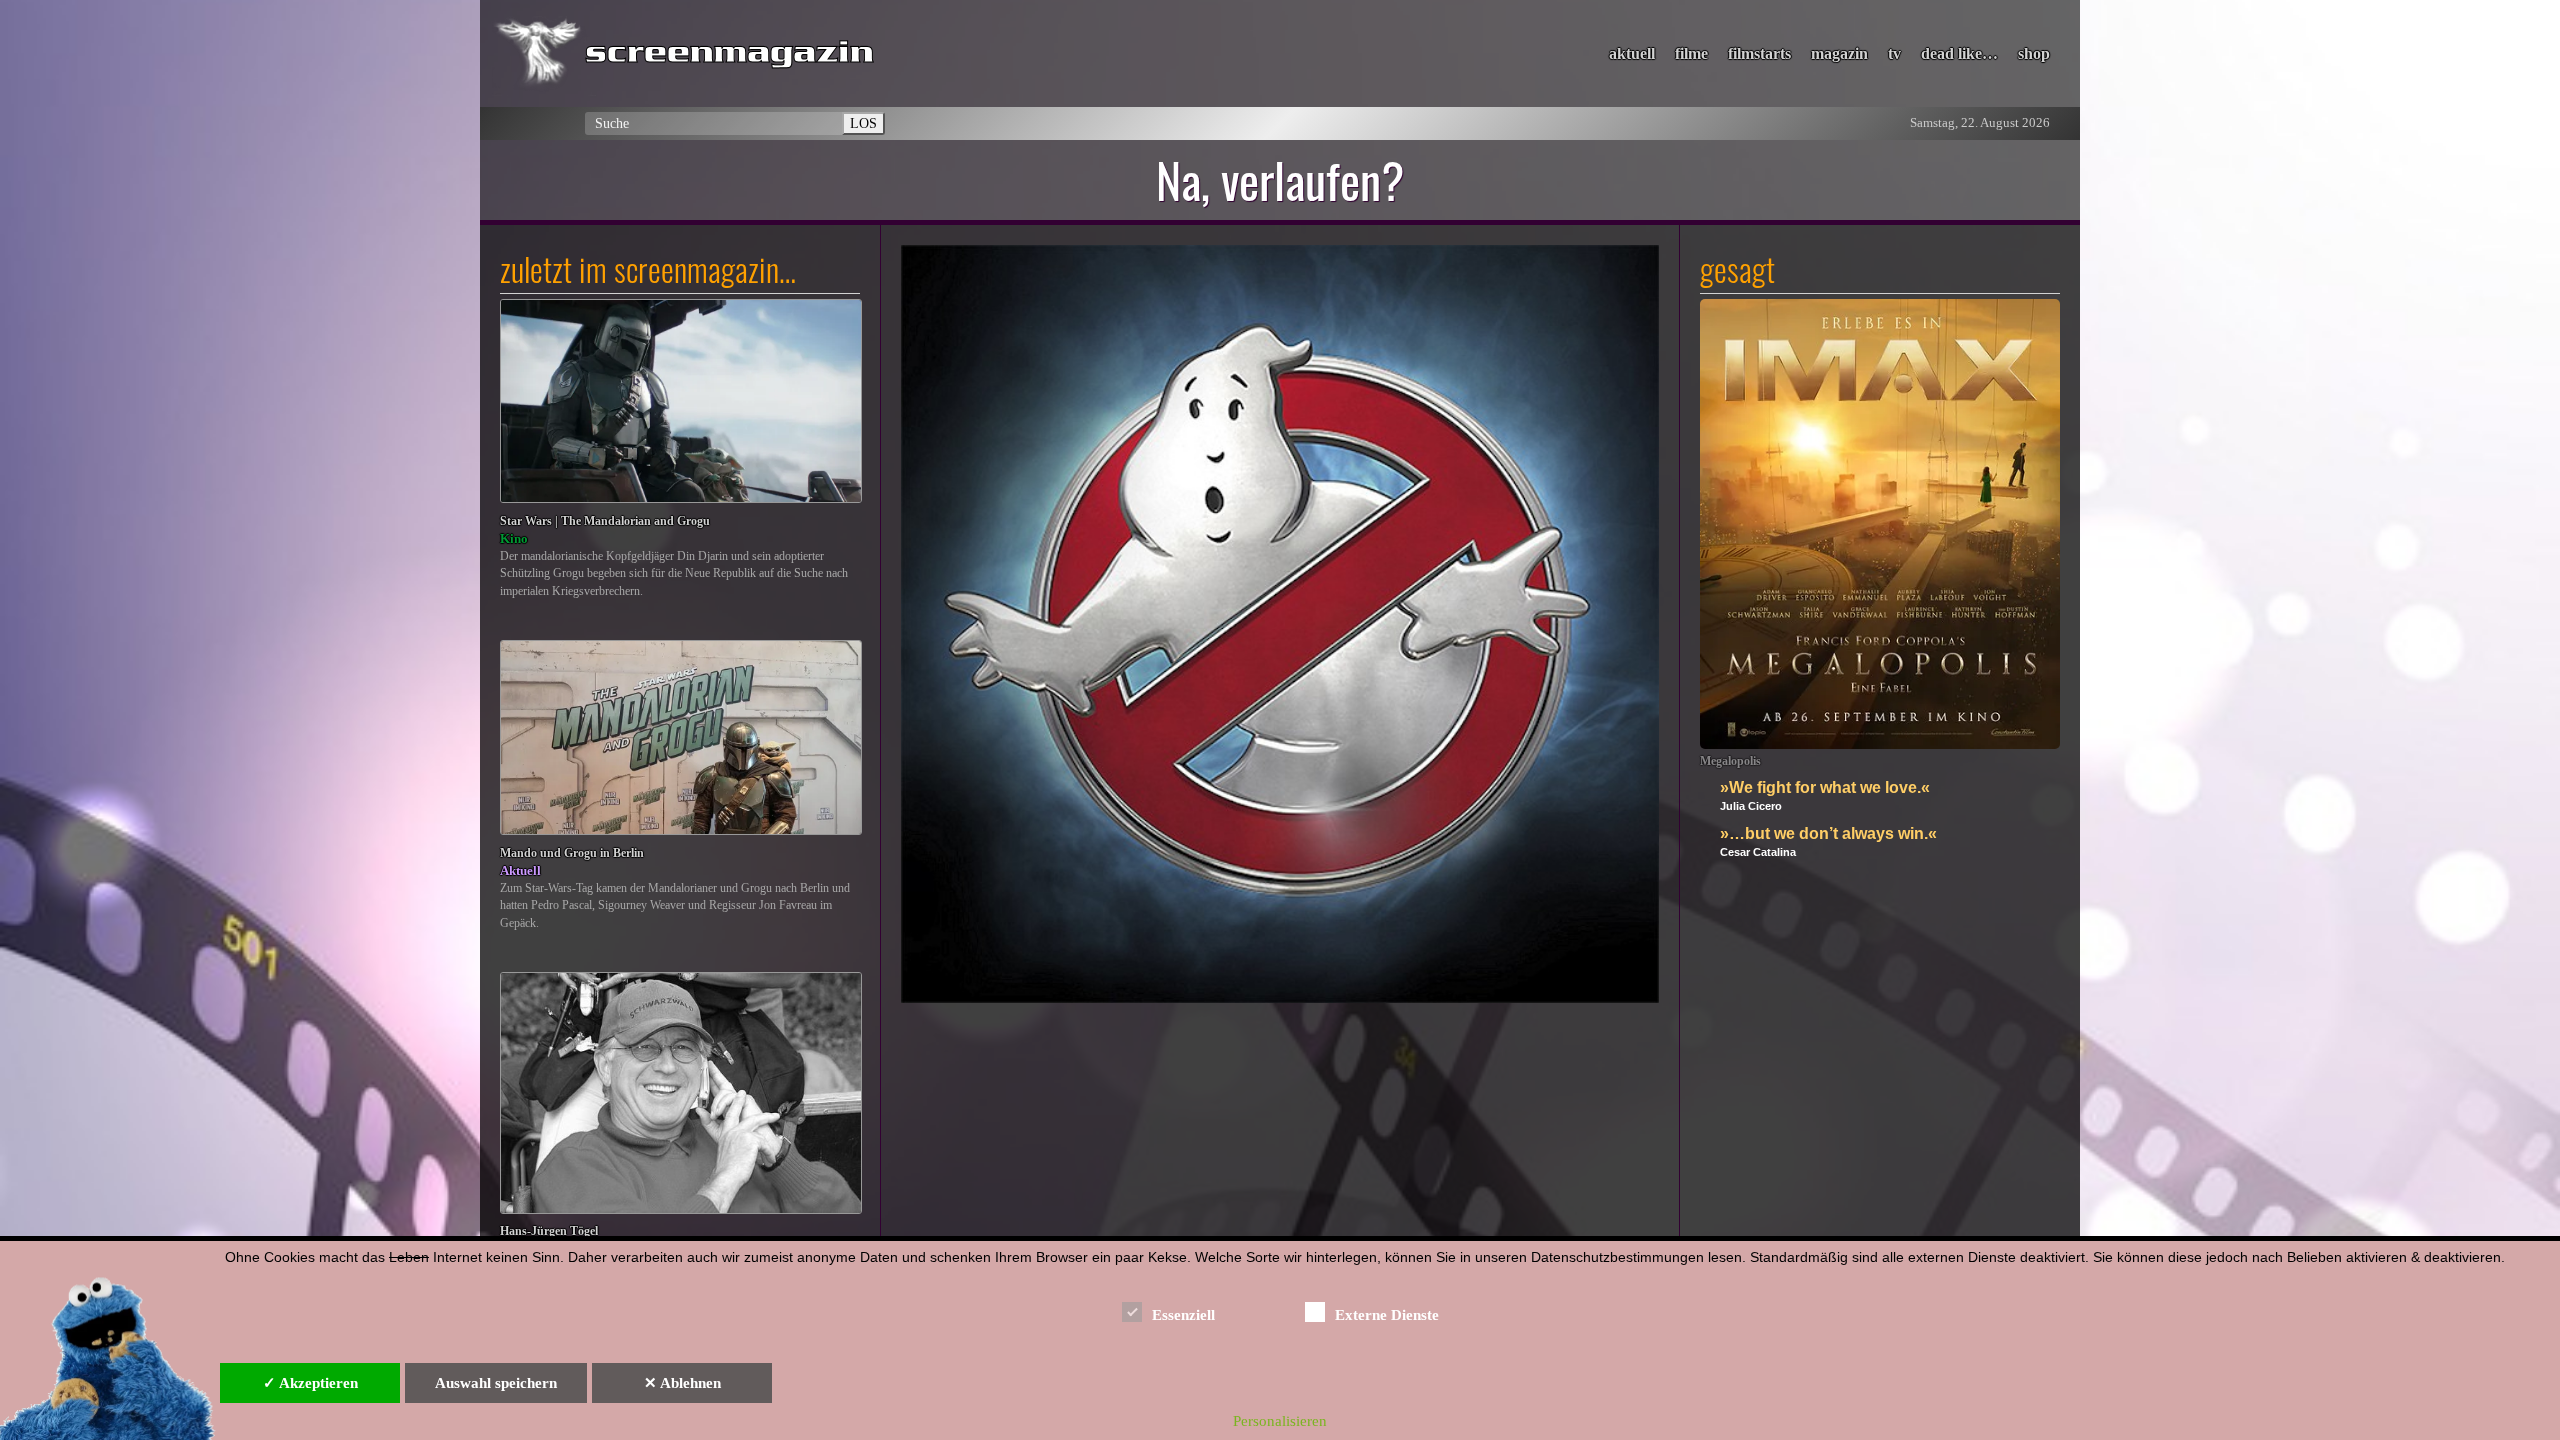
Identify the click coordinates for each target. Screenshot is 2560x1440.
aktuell (1632, 53)
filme (1691, 53)
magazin (1839, 53)
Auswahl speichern (496, 1383)
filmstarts (1759, 53)
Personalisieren (1280, 1421)
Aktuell (520, 870)
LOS (863, 123)
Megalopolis (1730, 761)
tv (1894, 53)
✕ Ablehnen (682, 1383)
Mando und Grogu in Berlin (572, 853)
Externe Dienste (1387, 1315)
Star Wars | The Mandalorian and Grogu (605, 521)
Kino (514, 538)
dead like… (1959, 53)
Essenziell (1183, 1315)
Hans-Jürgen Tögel (549, 1231)
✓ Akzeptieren (310, 1383)
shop (2034, 53)
